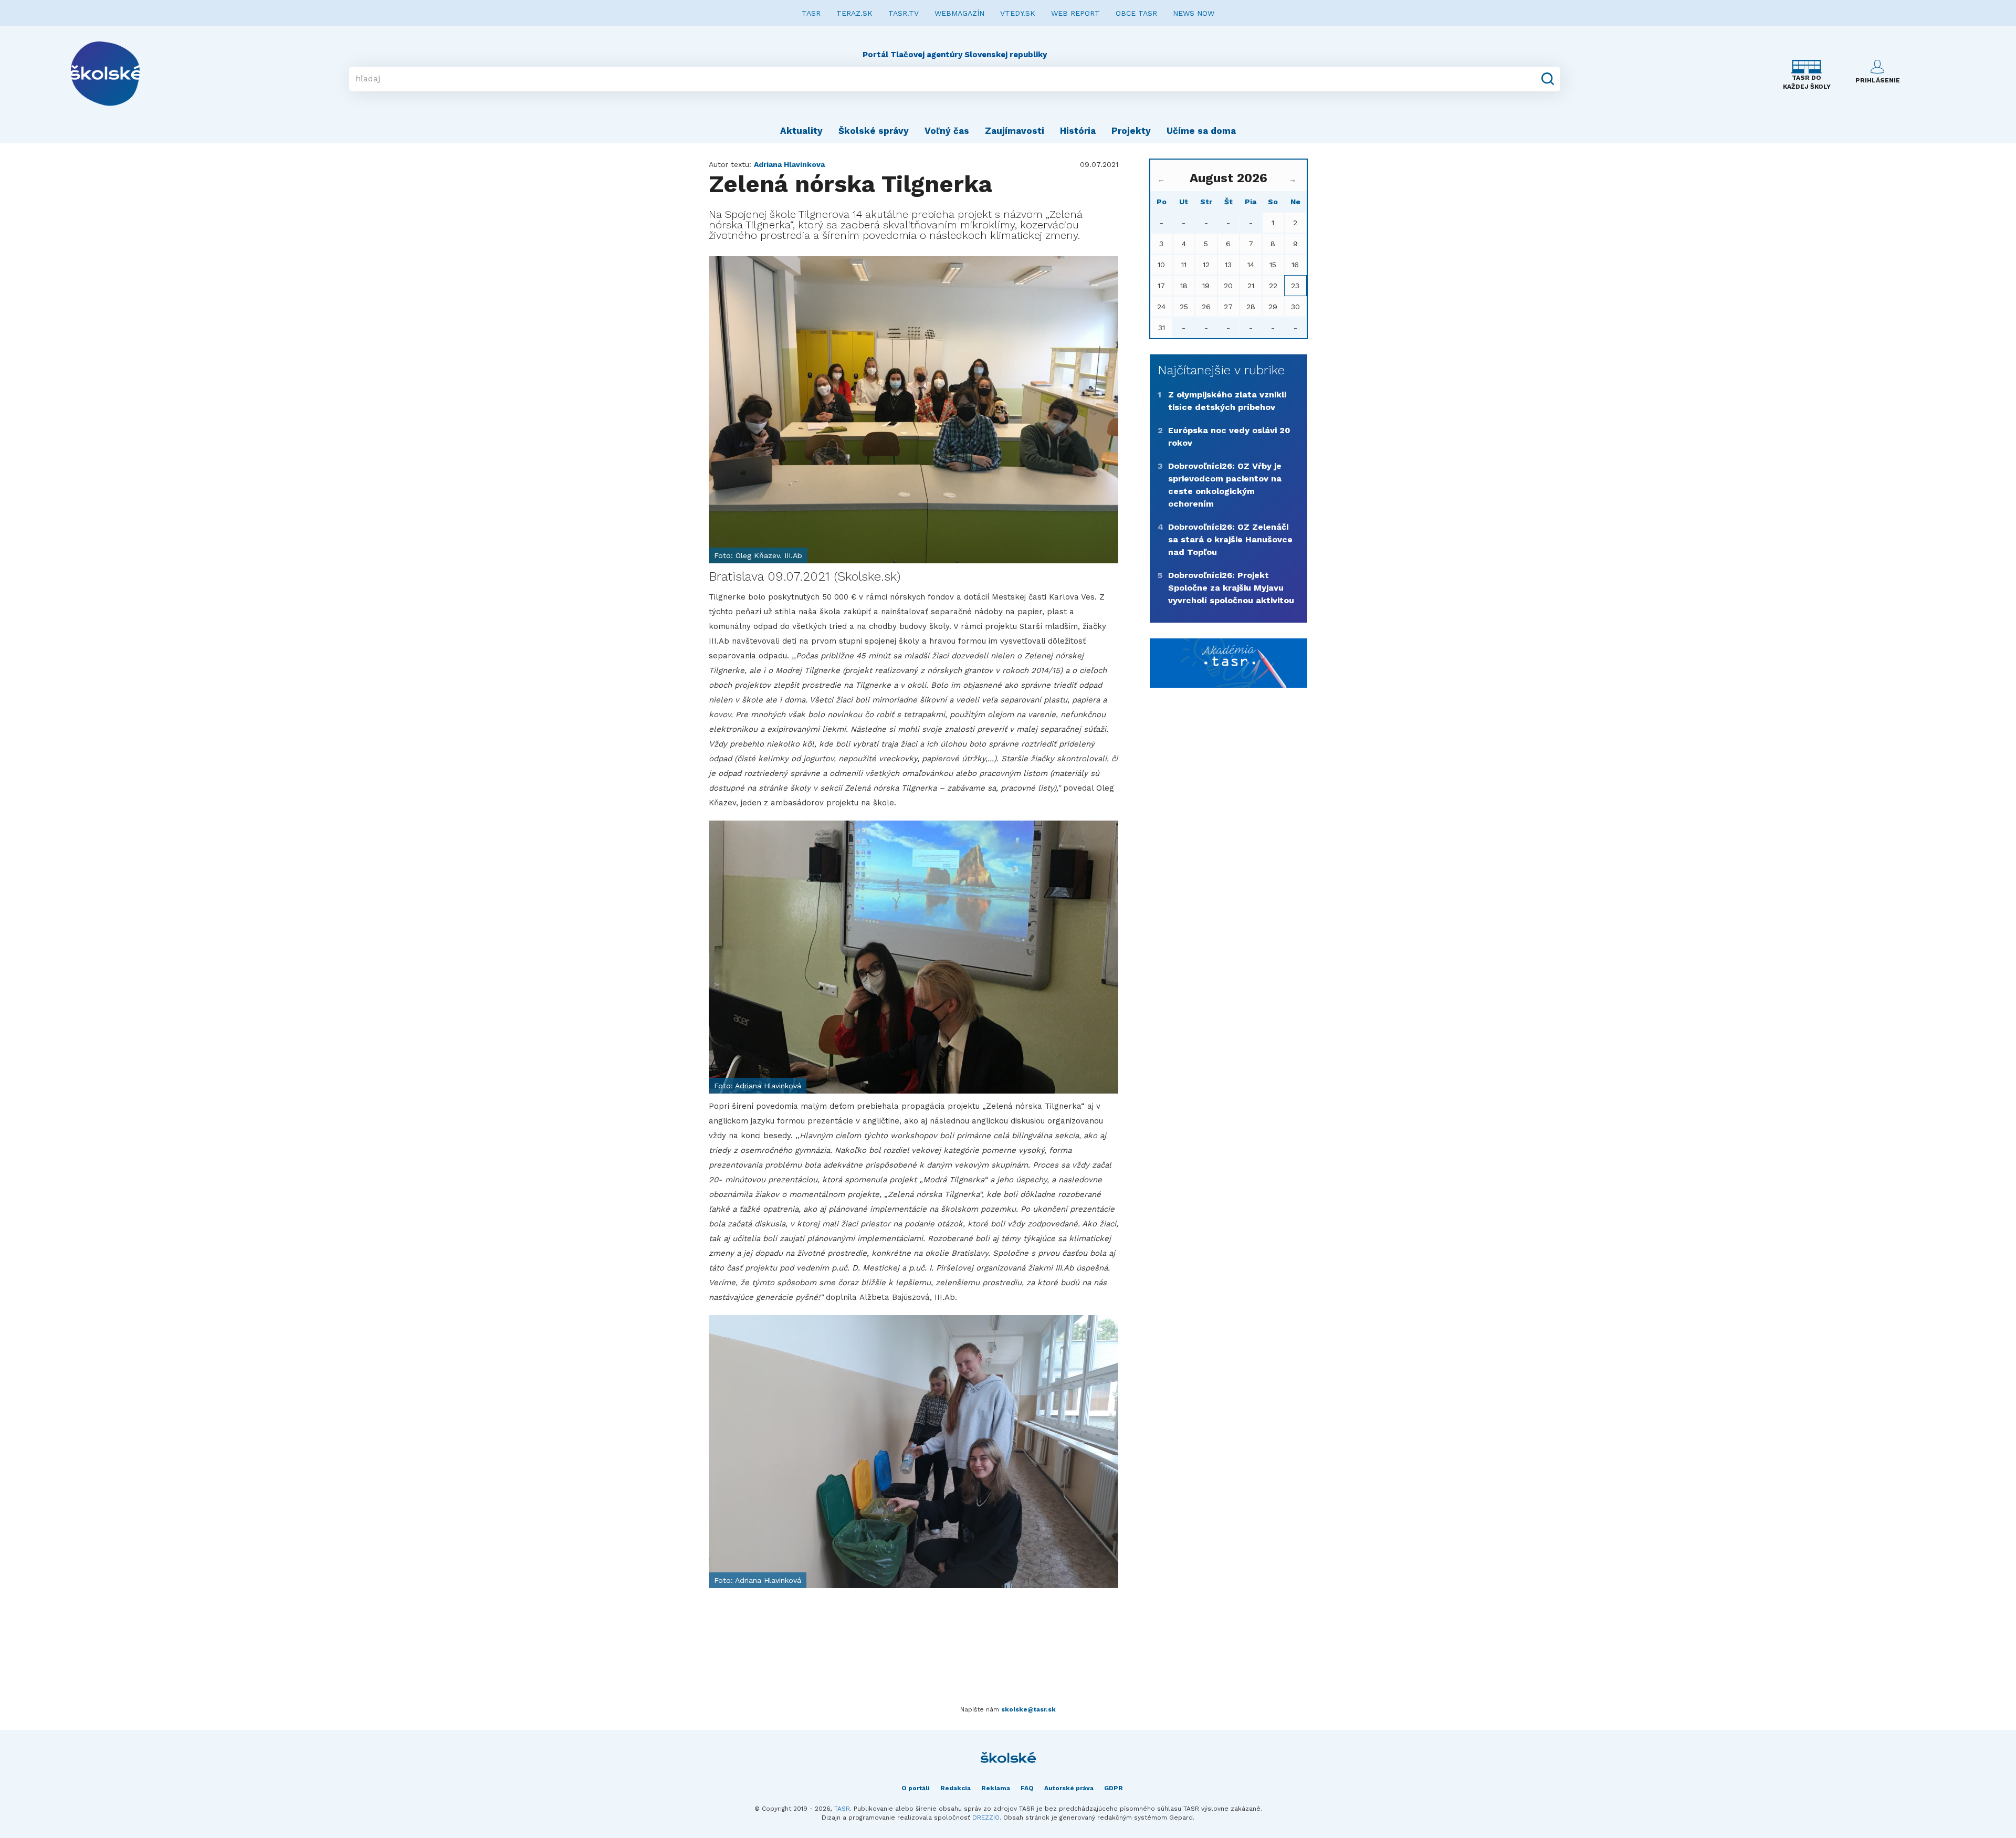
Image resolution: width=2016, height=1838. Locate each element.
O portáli (916, 1788)
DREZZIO (986, 1818)
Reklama (996, 1788)
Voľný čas (947, 131)
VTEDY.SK (1018, 13)
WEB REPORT (1075, 13)
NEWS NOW (1194, 13)
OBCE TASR (1136, 13)
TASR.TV (904, 13)
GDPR (1114, 1788)
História (1078, 131)
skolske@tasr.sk (1028, 1709)
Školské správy (874, 131)
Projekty (1131, 131)
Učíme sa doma (1201, 131)
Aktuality (801, 131)
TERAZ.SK (854, 13)
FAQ (1027, 1788)
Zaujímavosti (1015, 131)
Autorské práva (1069, 1788)
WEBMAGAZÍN (959, 13)
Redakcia (955, 1788)
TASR (811, 13)
